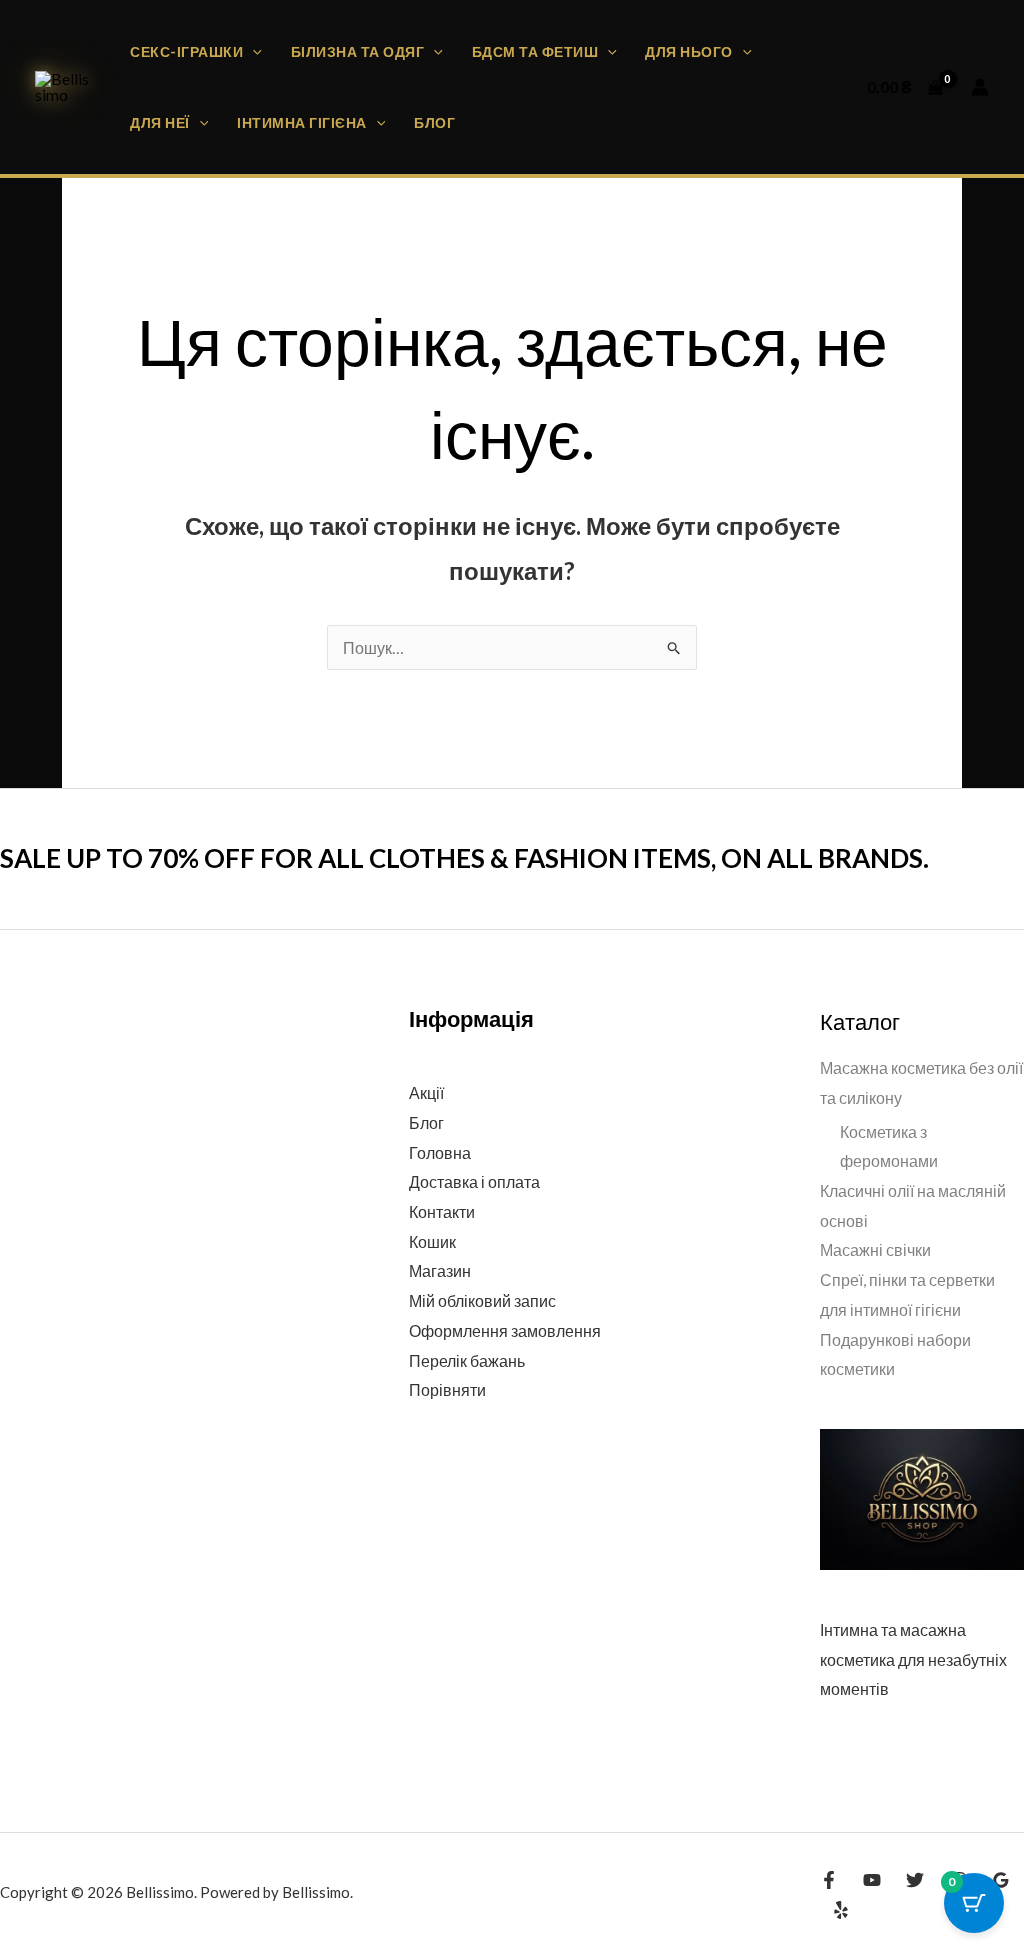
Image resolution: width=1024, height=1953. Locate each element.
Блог (434, 122)
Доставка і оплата (474, 1181)
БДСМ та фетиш (535, 51)
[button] (252, 51)
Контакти (442, 1211)
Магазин (440, 1270)
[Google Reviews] (1001, 1880)
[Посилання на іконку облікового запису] (980, 87)
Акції (426, 1092)
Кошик (432, 1241)
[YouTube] (872, 1880)
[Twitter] (915, 1880)
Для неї (160, 122)
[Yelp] (841, 1910)
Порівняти (447, 1389)
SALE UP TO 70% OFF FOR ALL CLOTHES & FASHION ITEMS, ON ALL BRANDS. (464, 858)
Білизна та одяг (358, 51)
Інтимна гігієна (302, 122)
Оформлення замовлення (505, 1330)
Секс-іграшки (186, 51)
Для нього (689, 51)
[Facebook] (829, 1880)
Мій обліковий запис (482, 1300)
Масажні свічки (875, 1249)
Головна (440, 1152)
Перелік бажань (467, 1360)
